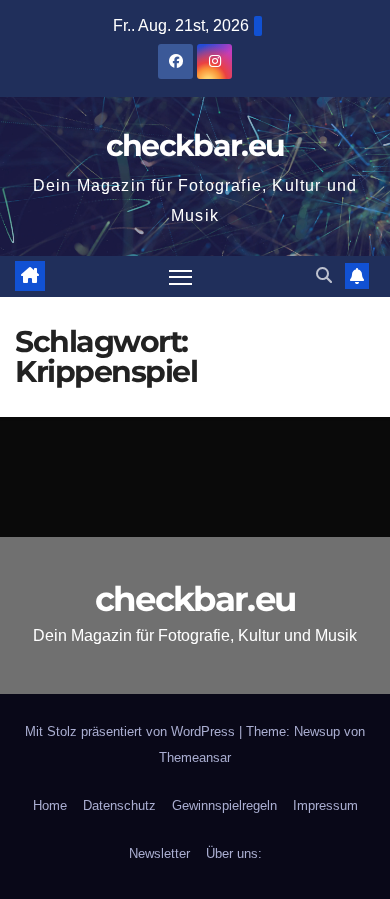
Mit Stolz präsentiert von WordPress (132, 731)
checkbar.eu (195, 145)
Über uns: (234, 853)
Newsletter (159, 853)
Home (50, 805)
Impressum (325, 805)
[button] (324, 275)
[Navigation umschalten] (181, 277)
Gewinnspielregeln (224, 805)
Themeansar (195, 757)
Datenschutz (119, 805)
